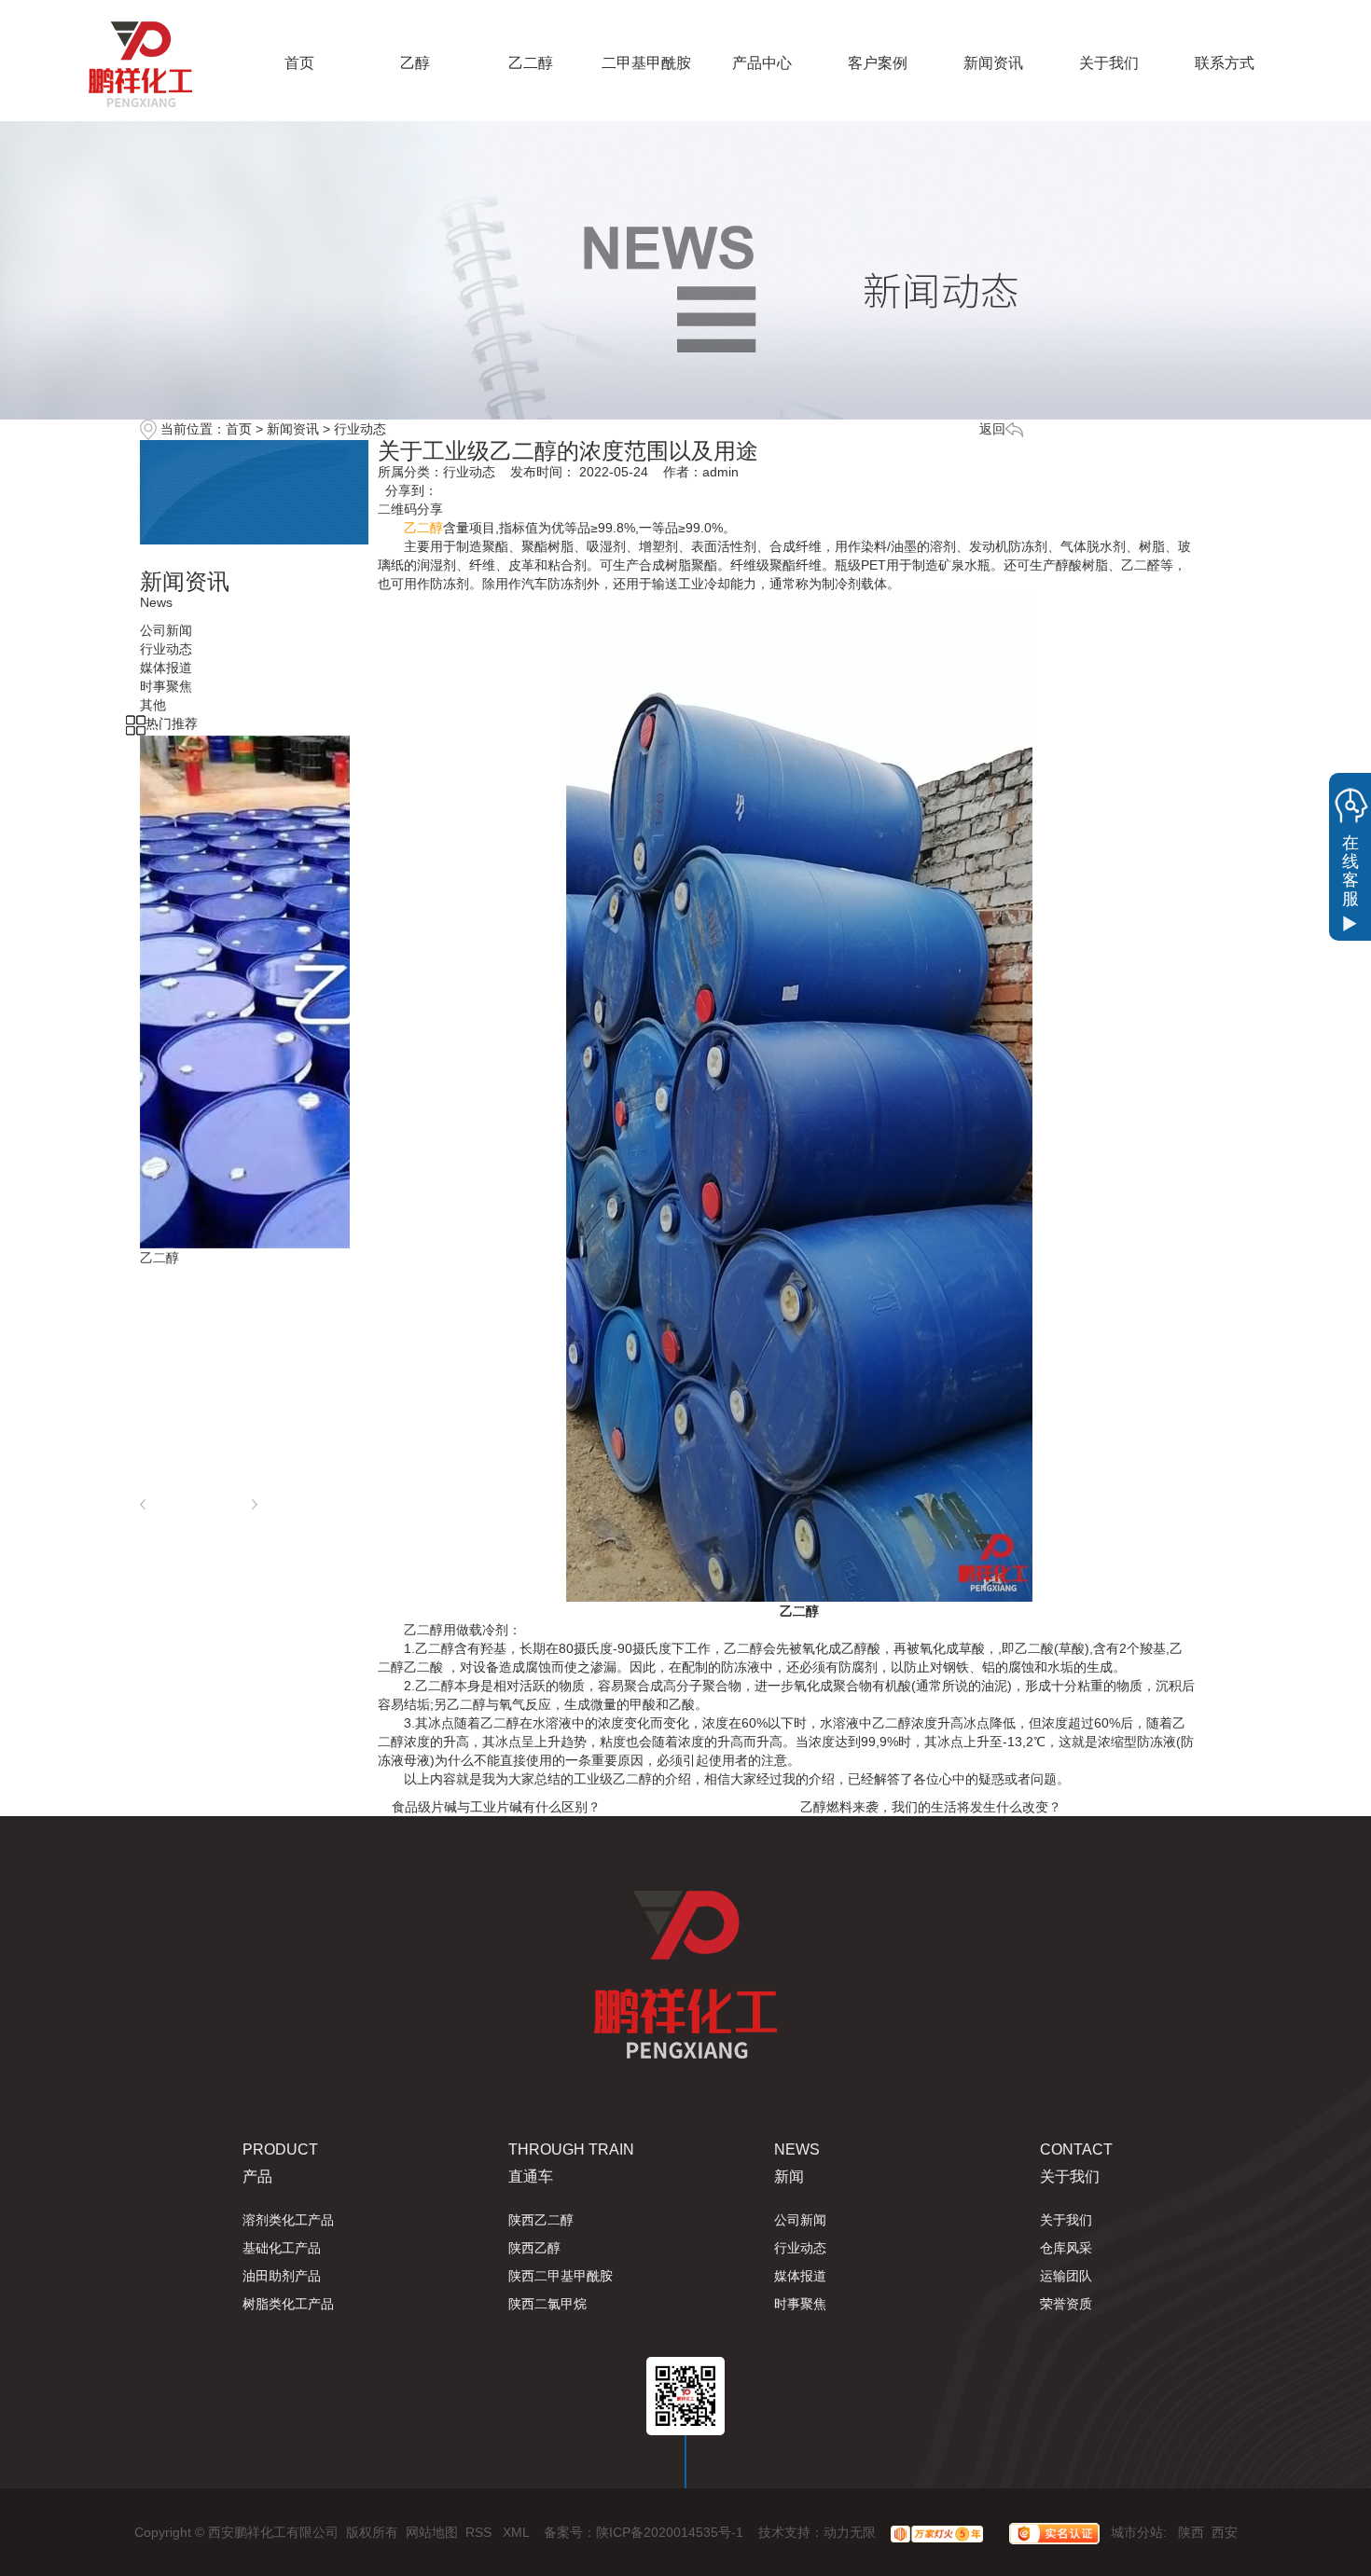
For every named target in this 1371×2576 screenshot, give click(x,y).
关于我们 (1109, 63)
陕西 (1191, 2532)
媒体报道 (800, 2276)
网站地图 (432, 2532)
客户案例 (878, 63)
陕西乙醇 (534, 2248)
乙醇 (415, 63)
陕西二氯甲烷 (547, 2304)
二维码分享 (410, 509)
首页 (299, 63)
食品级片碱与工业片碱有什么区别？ (496, 1807)
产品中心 (762, 63)
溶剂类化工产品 (288, 2220)
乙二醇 (531, 63)
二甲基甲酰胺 (646, 63)
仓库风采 (1066, 2248)
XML (518, 2532)
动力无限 (850, 2532)
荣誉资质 (1066, 2304)
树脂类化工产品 (288, 2304)
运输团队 (1066, 2276)
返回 (992, 429)
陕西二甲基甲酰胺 (561, 2276)
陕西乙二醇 (541, 2220)
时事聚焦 (800, 2304)
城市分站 (1137, 2532)
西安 (1225, 2532)
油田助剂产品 (282, 2276)
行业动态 (360, 429)
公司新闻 (800, 2220)
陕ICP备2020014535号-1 (670, 2532)
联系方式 (1225, 63)
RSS (480, 2532)
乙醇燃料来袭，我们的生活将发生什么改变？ (931, 1807)
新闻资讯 (993, 63)
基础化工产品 (282, 2248)
